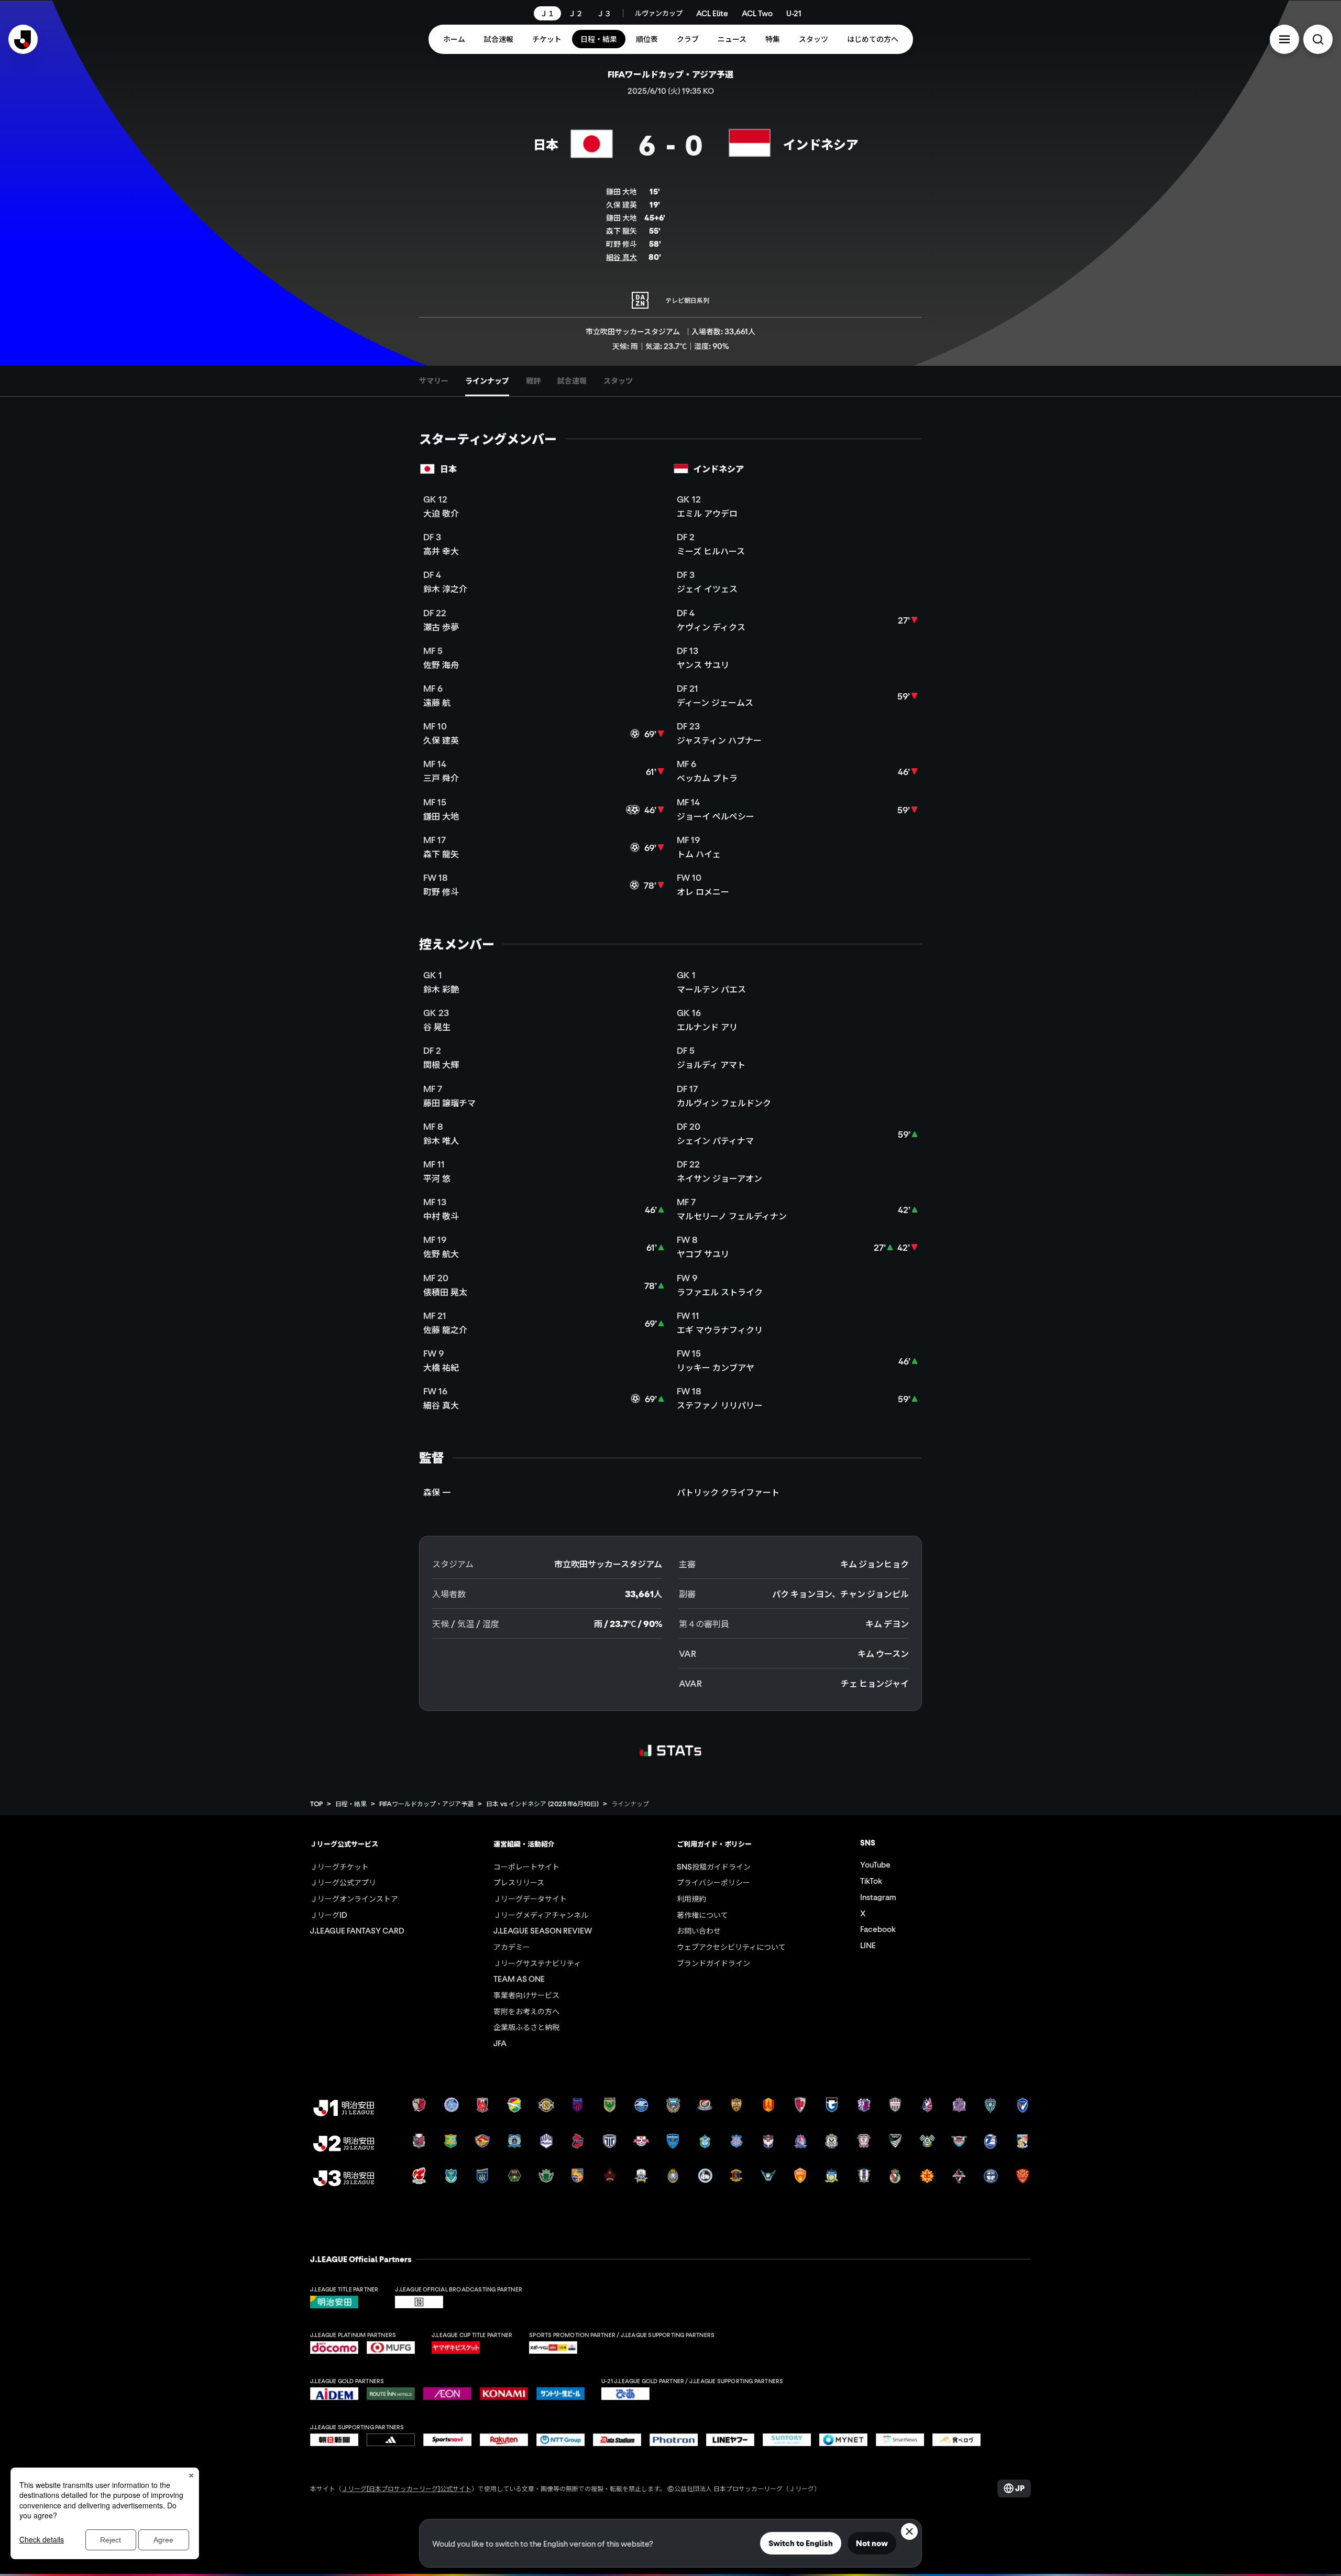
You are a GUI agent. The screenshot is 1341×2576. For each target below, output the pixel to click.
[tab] (434, 381)
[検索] (1318, 39)
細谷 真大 (622, 257)
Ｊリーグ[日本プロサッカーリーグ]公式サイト (406, 2488)
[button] (1284, 39)
